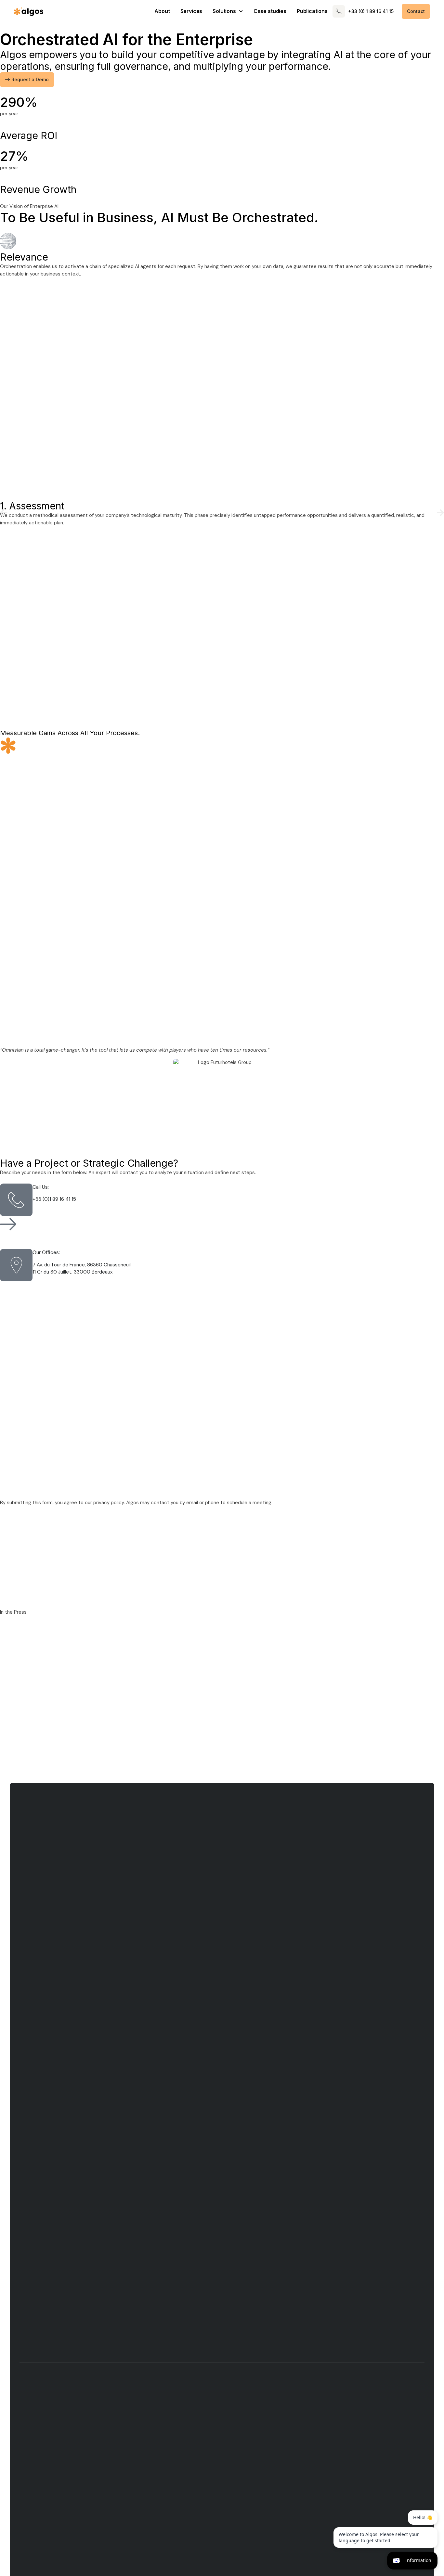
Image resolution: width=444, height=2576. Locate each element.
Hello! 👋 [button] (423, 2517)
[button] (4, 513)
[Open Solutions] (241, 11)
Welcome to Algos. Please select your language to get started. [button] (379, 2538)
